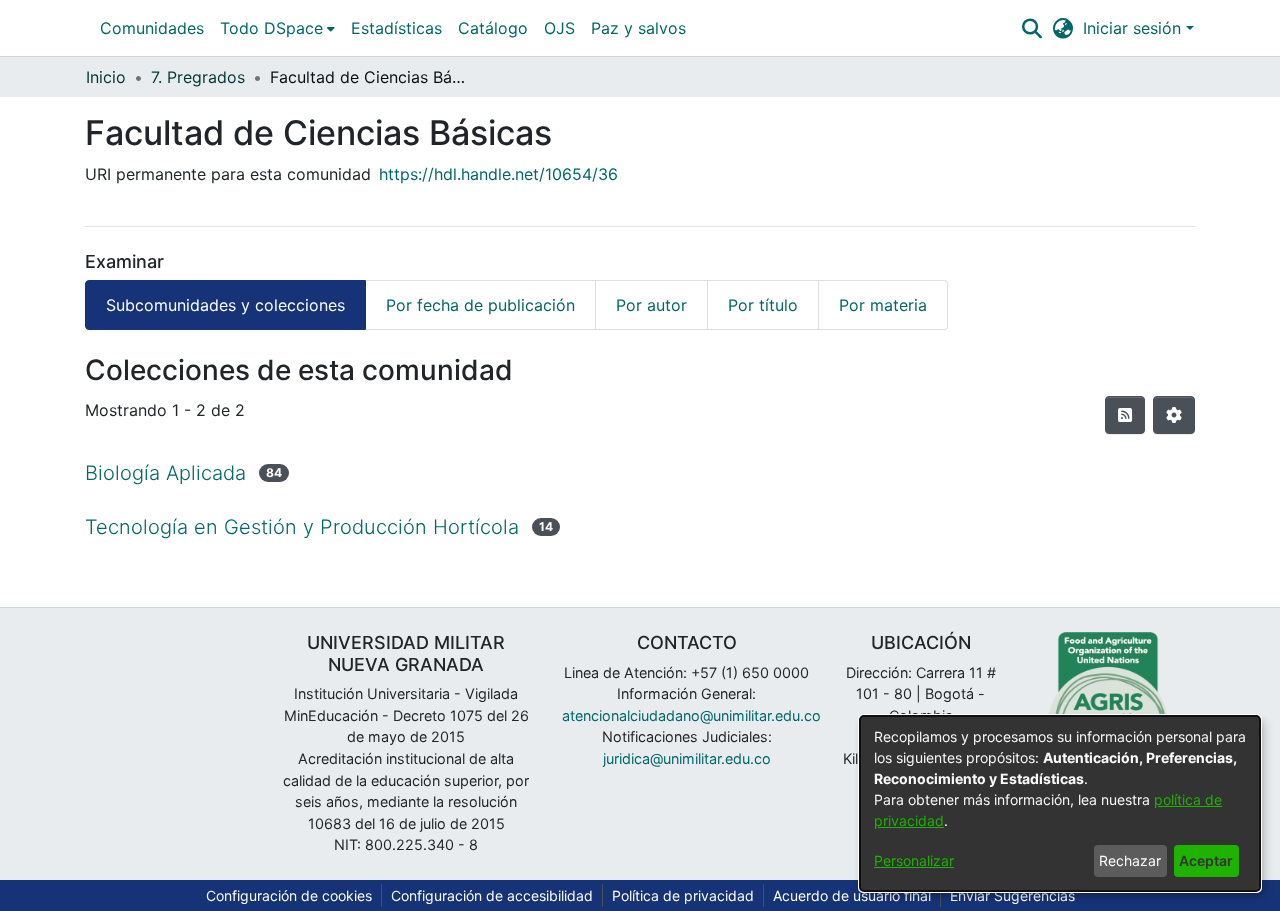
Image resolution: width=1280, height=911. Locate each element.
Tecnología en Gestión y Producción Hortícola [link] (302, 527)
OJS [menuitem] (559, 28)
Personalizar (914, 860)
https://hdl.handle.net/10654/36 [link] (498, 174)
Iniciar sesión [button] (1134, 28)
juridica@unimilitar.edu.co (687, 758)
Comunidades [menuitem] (152, 28)
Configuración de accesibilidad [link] (492, 895)
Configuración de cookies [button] (289, 895)
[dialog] (1060, 803)
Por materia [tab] (883, 305)
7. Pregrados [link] (198, 77)
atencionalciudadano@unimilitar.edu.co (691, 715)
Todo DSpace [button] (271, 28)
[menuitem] (277, 28)
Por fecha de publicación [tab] (480, 305)
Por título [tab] (763, 305)
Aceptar (1206, 860)
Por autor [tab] (651, 305)
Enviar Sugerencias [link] (1012, 895)
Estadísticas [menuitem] (396, 28)
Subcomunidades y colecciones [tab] (225, 305)
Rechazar (1130, 860)
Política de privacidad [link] (683, 895)
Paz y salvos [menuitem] (638, 28)
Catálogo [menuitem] (493, 28)
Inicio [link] (106, 77)
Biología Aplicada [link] (165, 473)
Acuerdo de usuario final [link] (852, 895)
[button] (1031, 28)
